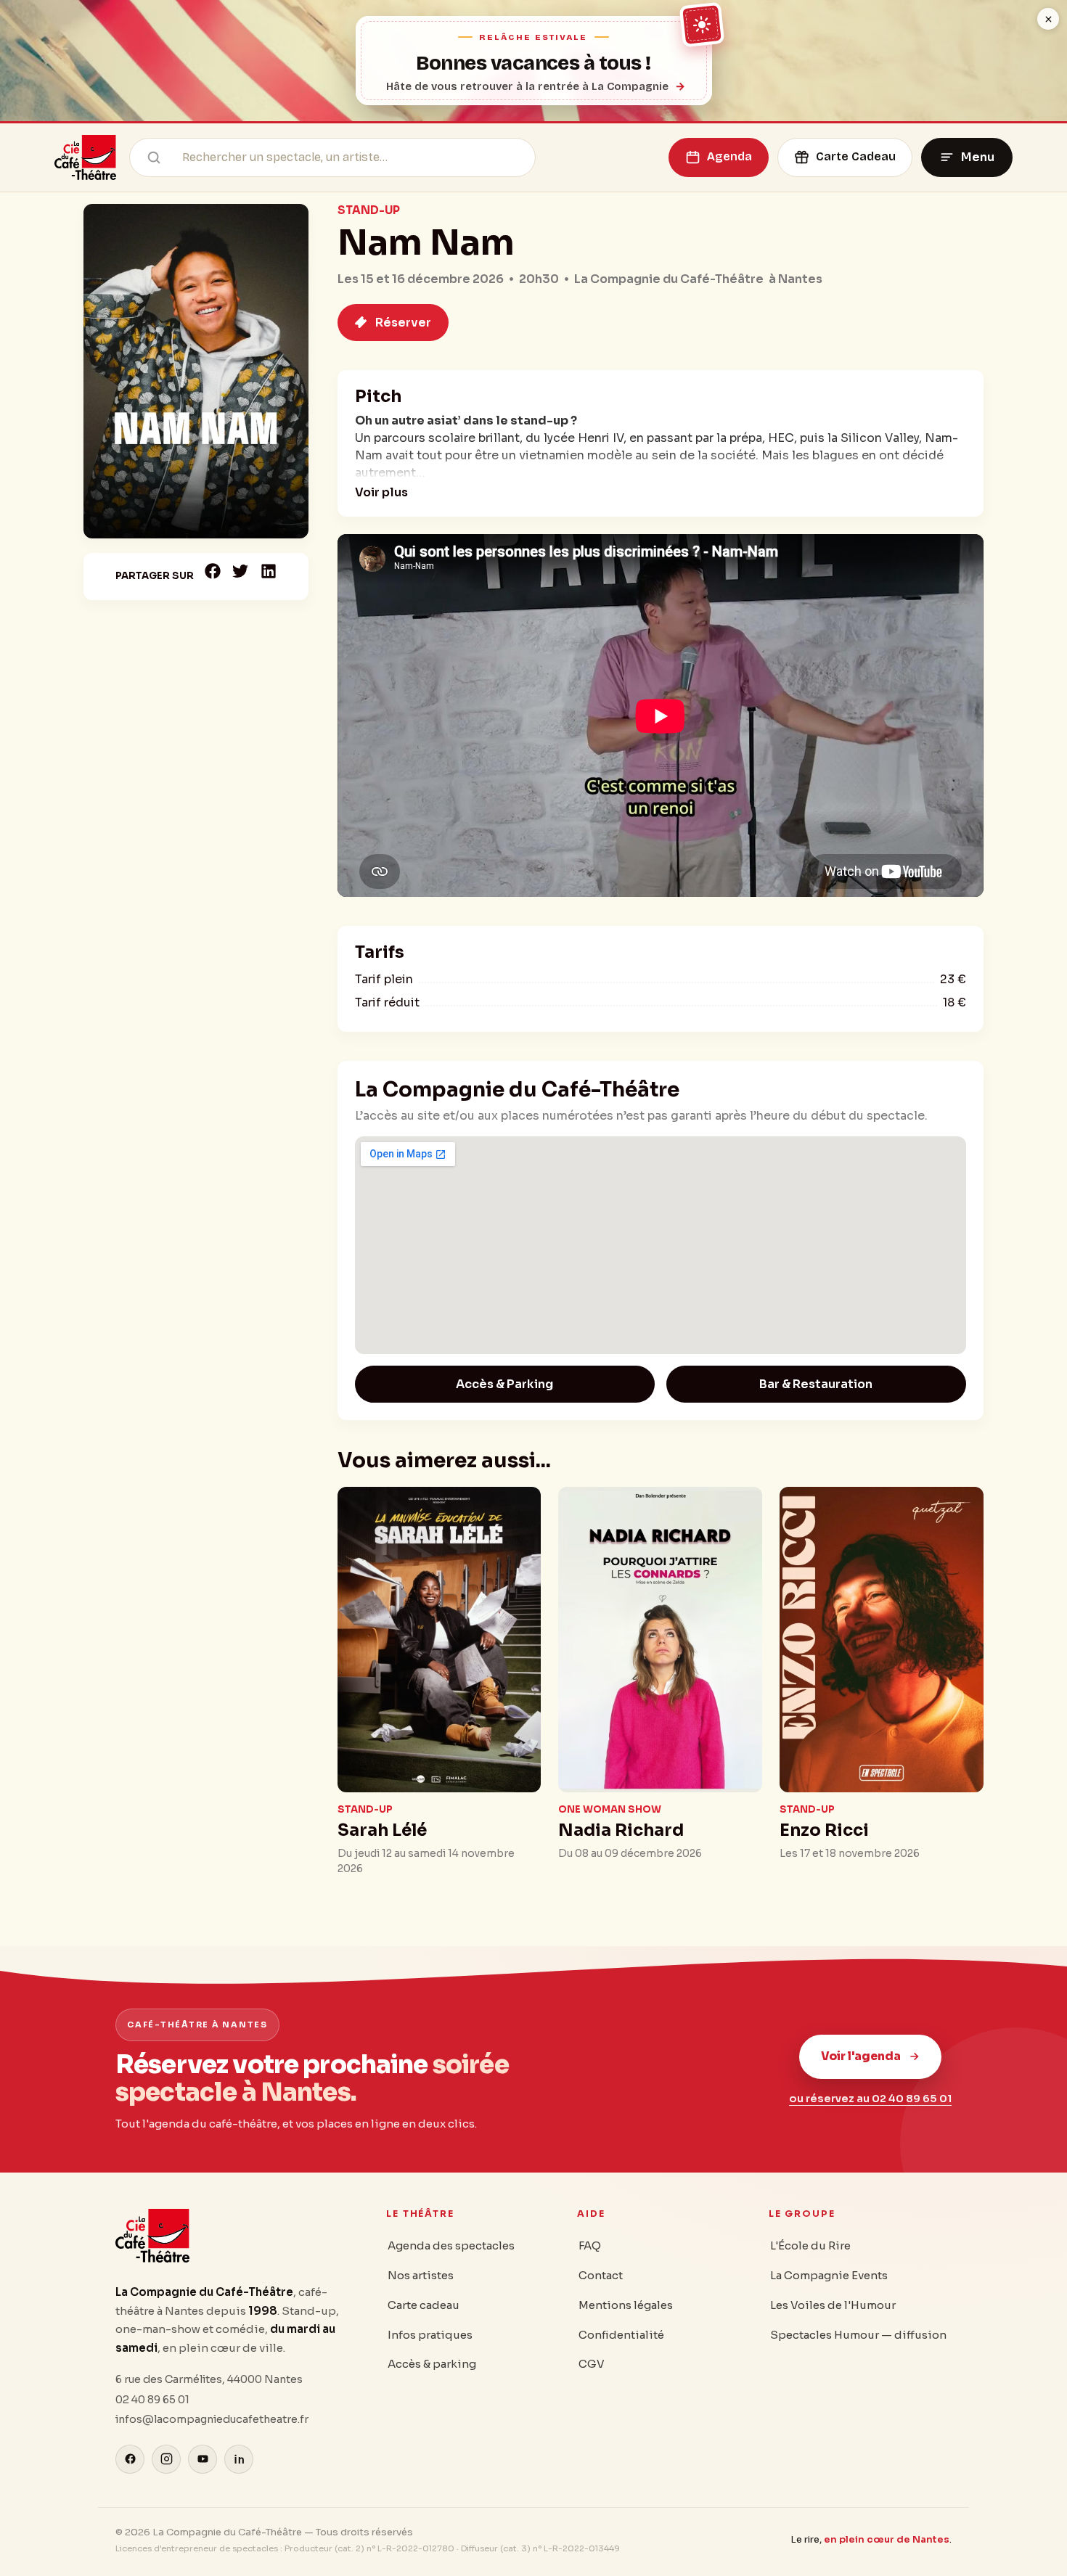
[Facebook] (130, 2459)
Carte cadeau (424, 2305)
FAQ (590, 2245)
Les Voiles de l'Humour (833, 2305)
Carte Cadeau (856, 156)
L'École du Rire (810, 2245)
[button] (213, 571)
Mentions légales (626, 2305)
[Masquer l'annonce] (1048, 19)
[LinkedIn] (239, 2459)
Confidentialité (621, 2335)
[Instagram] (166, 2459)
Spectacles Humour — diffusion (858, 2335)
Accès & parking (432, 2364)
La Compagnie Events (829, 2275)
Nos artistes (421, 2275)
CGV (592, 2364)
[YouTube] (203, 2459)
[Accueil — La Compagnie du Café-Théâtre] (85, 157)
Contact (601, 2275)
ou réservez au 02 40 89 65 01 (870, 2099)
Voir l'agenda (861, 2056)
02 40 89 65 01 (152, 2400)
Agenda (729, 156)
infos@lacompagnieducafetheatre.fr (212, 2419)
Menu (978, 157)
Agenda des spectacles (451, 2245)
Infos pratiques (430, 2335)
